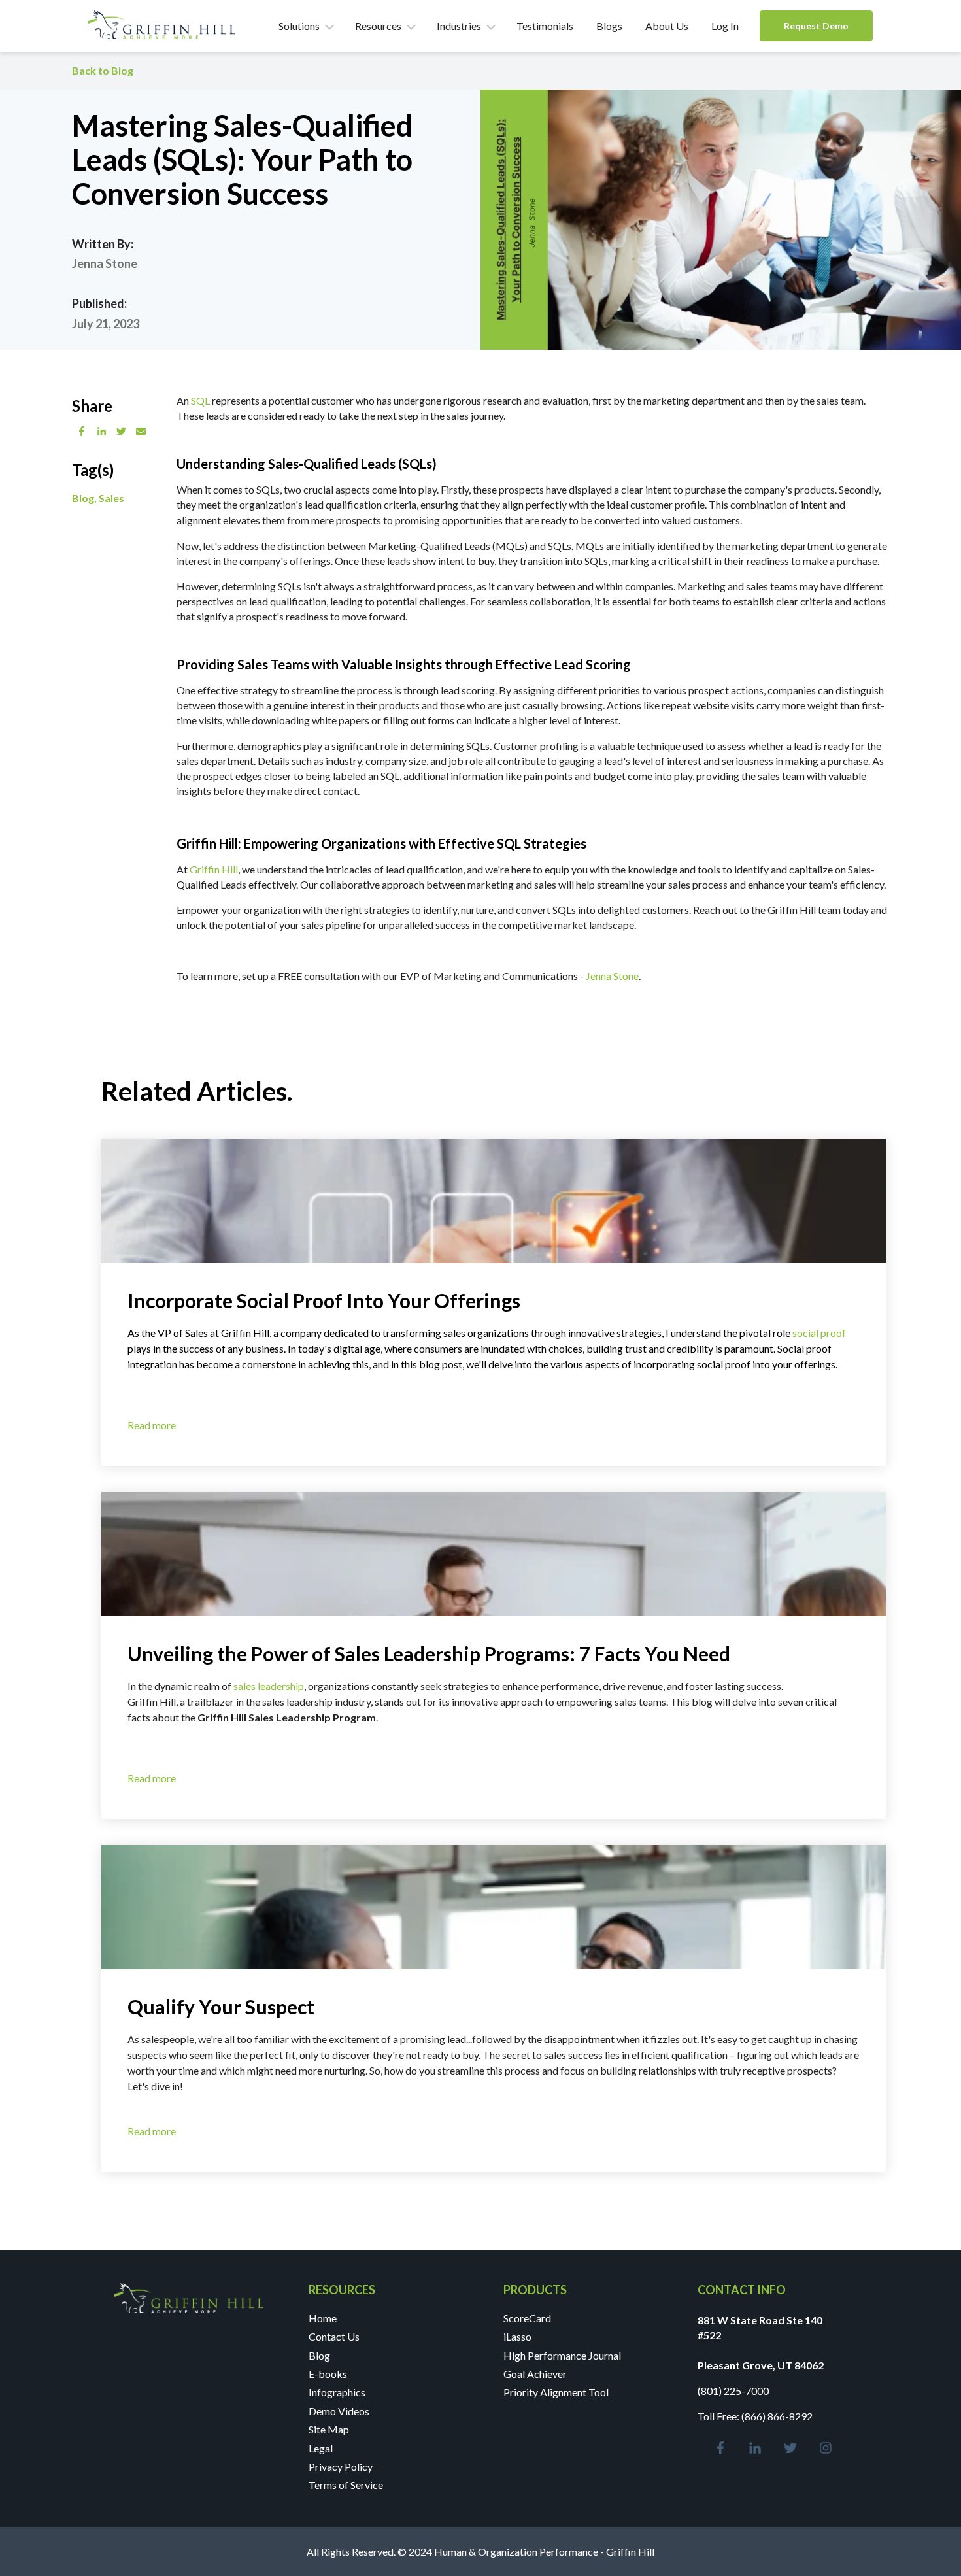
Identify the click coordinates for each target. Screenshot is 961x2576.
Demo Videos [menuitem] (339, 2411)
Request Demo (816, 26)
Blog (83, 498)
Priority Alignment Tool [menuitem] (556, 2392)
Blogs (609, 26)
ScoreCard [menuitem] (527, 2318)
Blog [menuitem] (319, 2355)
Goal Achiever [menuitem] (535, 2374)
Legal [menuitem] (321, 2448)
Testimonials (545, 26)
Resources (378, 26)
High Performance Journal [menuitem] (562, 2355)
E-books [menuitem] (328, 2374)
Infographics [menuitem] (337, 2392)
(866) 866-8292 (777, 2416)
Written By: (103, 244)
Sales (111, 498)
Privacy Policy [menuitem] (341, 2466)
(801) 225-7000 (733, 2391)
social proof (819, 1333)
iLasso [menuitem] (517, 2336)
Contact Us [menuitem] (334, 2336)
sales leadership (269, 1686)
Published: (99, 304)
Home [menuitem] (323, 2318)
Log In (725, 26)
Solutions (299, 26)
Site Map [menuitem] (329, 2429)
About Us (667, 26)
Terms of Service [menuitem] (346, 2485)
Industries (459, 26)
